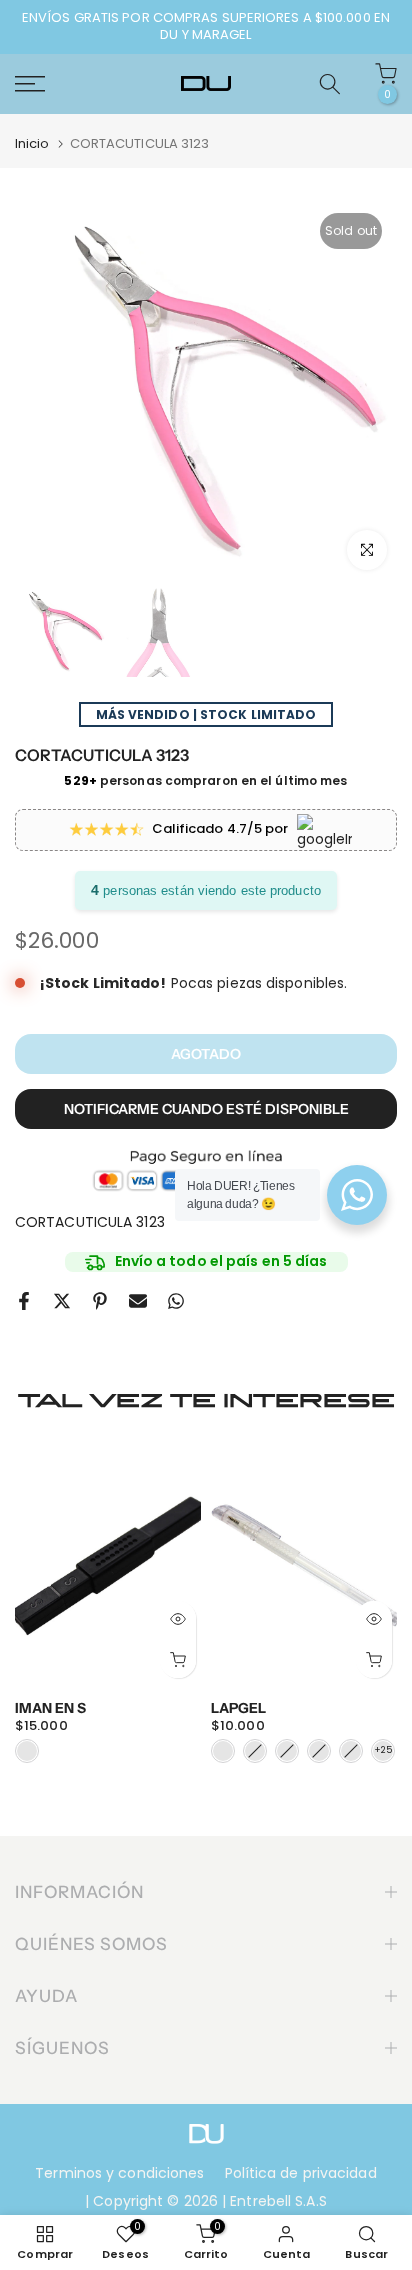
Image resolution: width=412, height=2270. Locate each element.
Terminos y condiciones (119, 2173)
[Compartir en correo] (138, 1301)
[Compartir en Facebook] (24, 1301)
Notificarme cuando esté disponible (206, 1109)
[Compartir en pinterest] (100, 1301)
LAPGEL (238, 1707)
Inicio (32, 143)
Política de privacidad (301, 2173)
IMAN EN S (50, 1707)
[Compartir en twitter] (62, 1301)
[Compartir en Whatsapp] (176, 1301)
